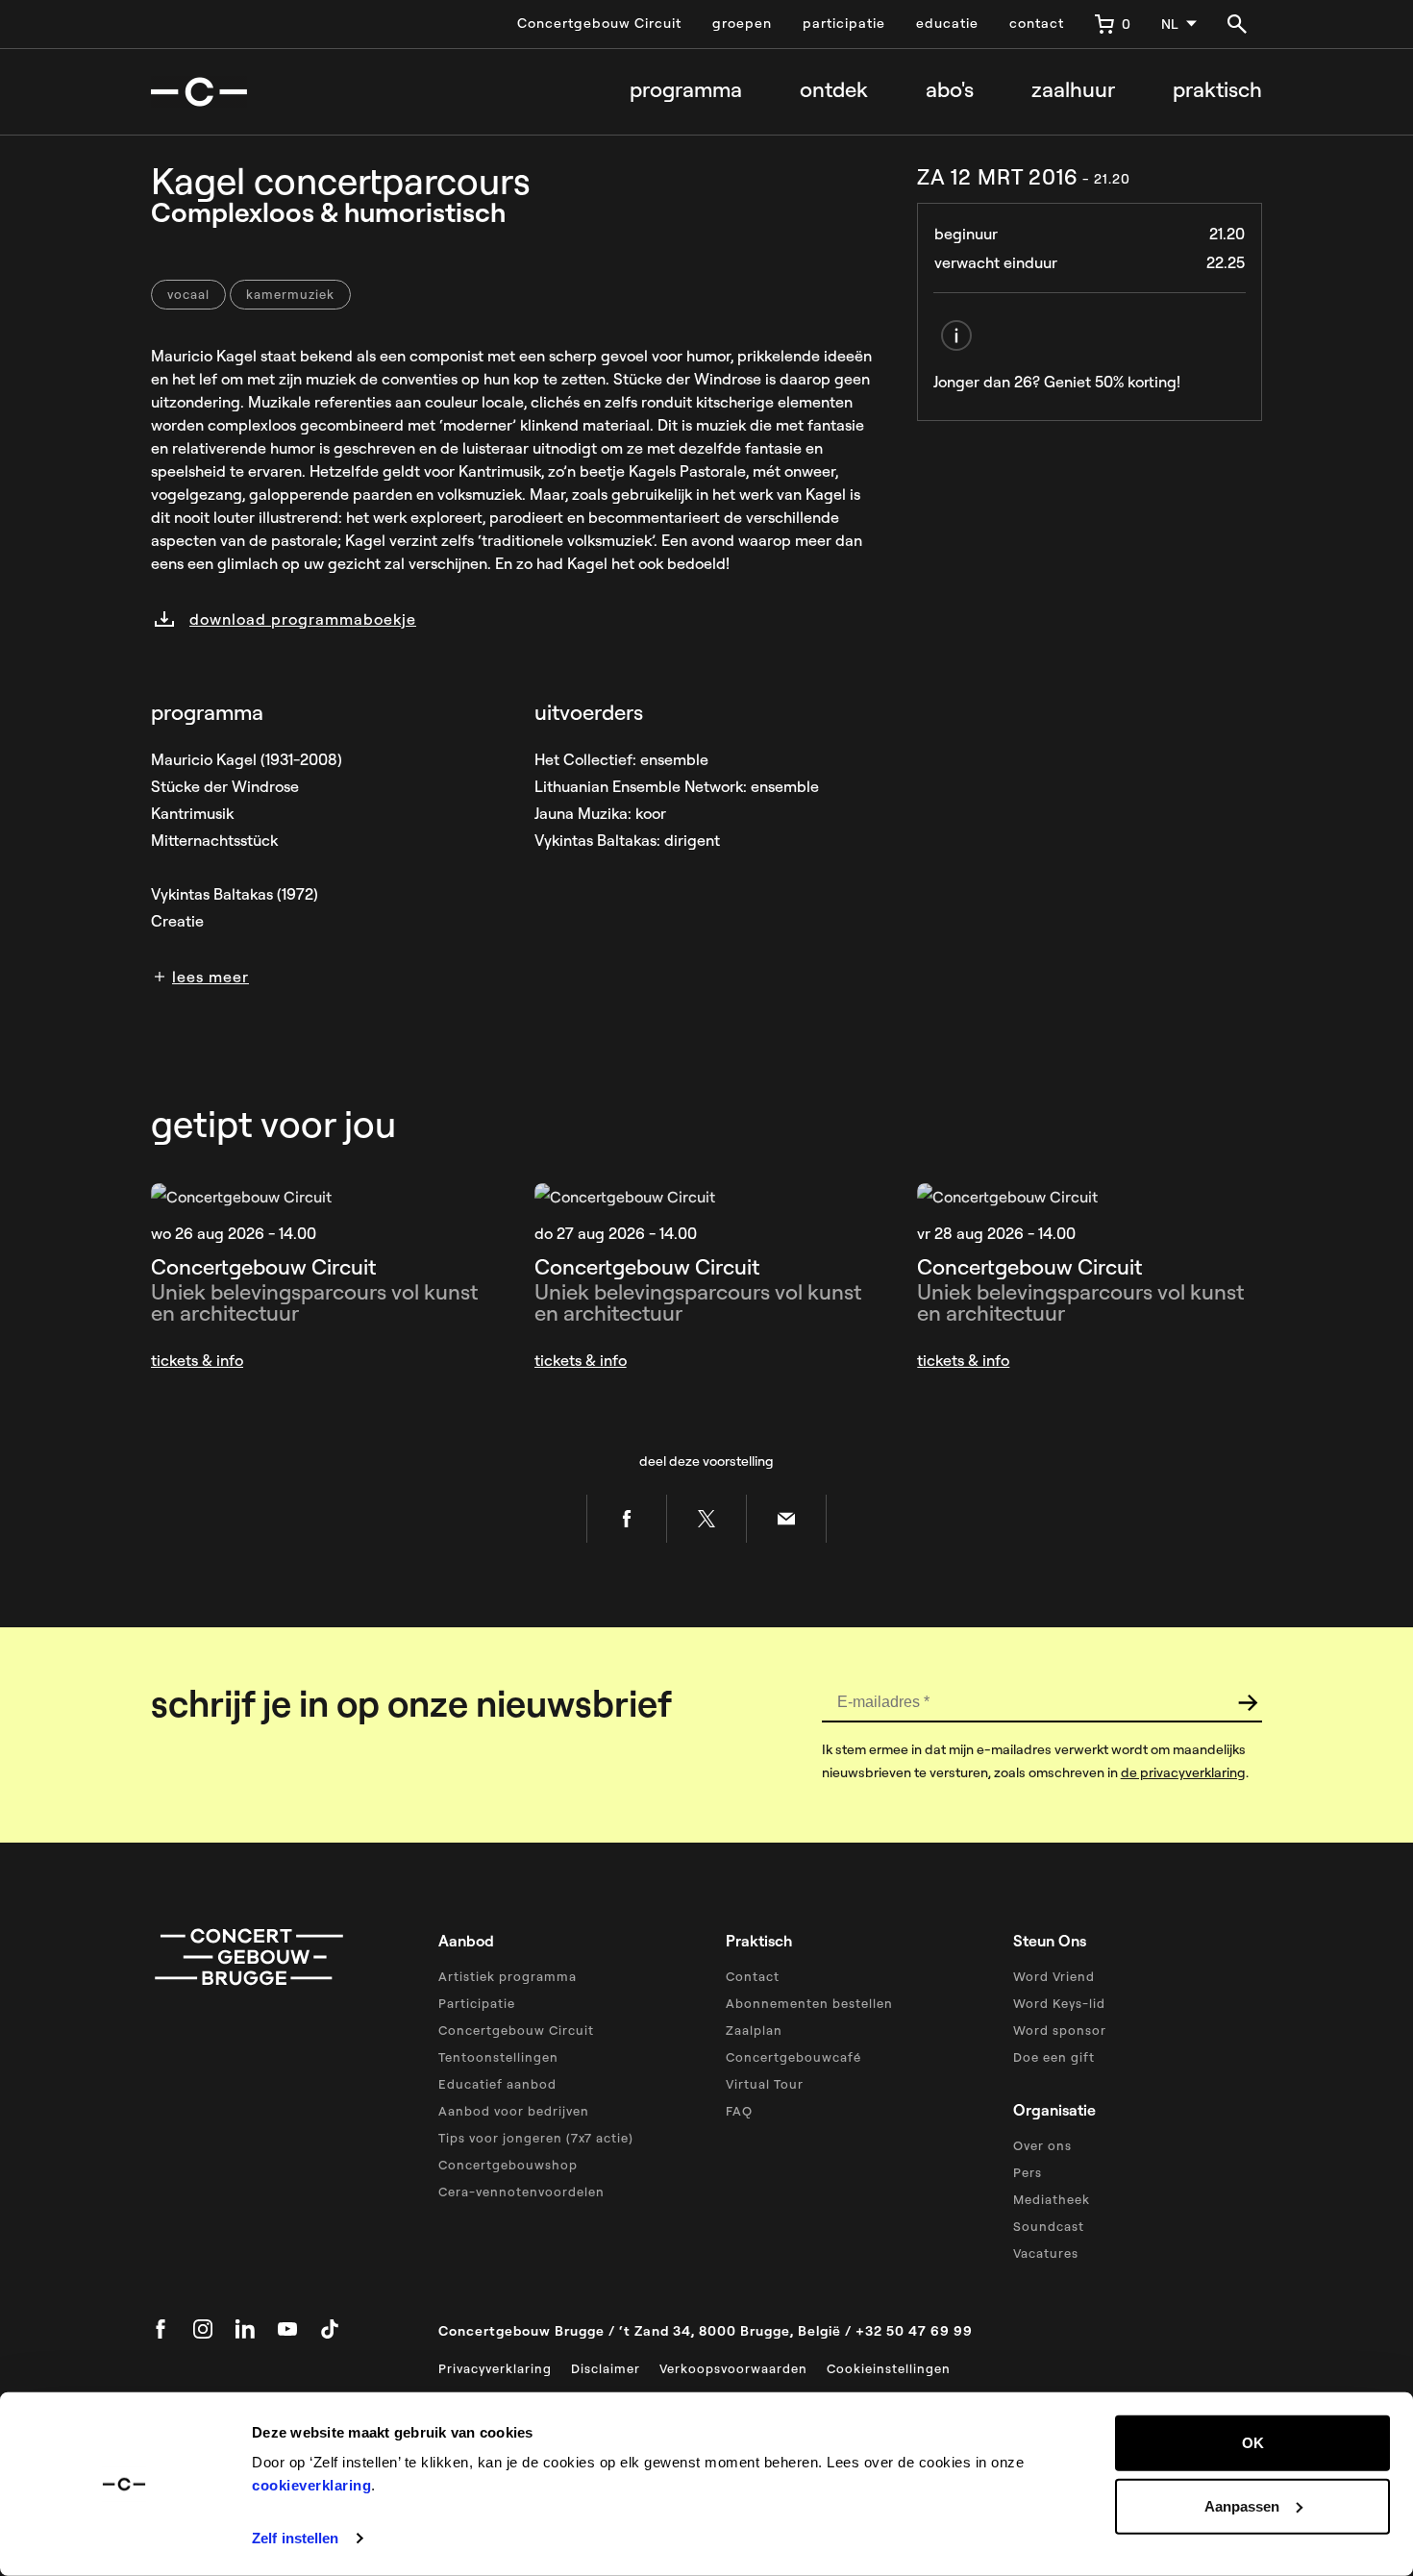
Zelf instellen (295, 2538)
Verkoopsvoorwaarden (733, 2368)
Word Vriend (1054, 1976)
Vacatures (1046, 2253)
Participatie (477, 2003)
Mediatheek (1052, 2199)
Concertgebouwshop (508, 2165)
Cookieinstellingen (889, 2368)
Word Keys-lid (1059, 2003)
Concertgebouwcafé (793, 2057)
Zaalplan (754, 2030)
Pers (1028, 2172)
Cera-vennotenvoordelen (521, 2192)
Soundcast (1049, 2226)
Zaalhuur (1073, 90)
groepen (742, 23)
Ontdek (834, 90)
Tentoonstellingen (498, 2057)
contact (1037, 23)
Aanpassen (1242, 2505)
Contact (753, 1976)
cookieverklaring (311, 2485)
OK (1253, 2443)
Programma (686, 90)
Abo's (950, 90)
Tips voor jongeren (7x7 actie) (536, 2138)
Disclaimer (606, 2368)
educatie (947, 23)
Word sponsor (1060, 2030)
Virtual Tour (765, 2084)
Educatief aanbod (497, 2084)
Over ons (1042, 2145)
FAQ (739, 2111)
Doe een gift (1054, 2057)
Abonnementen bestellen (809, 2003)
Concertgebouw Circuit (599, 23)
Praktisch (1217, 90)
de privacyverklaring (1183, 1772)
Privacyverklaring (495, 2368)
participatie (844, 23)
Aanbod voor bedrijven (514, 2111)
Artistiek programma (508, 1976)
